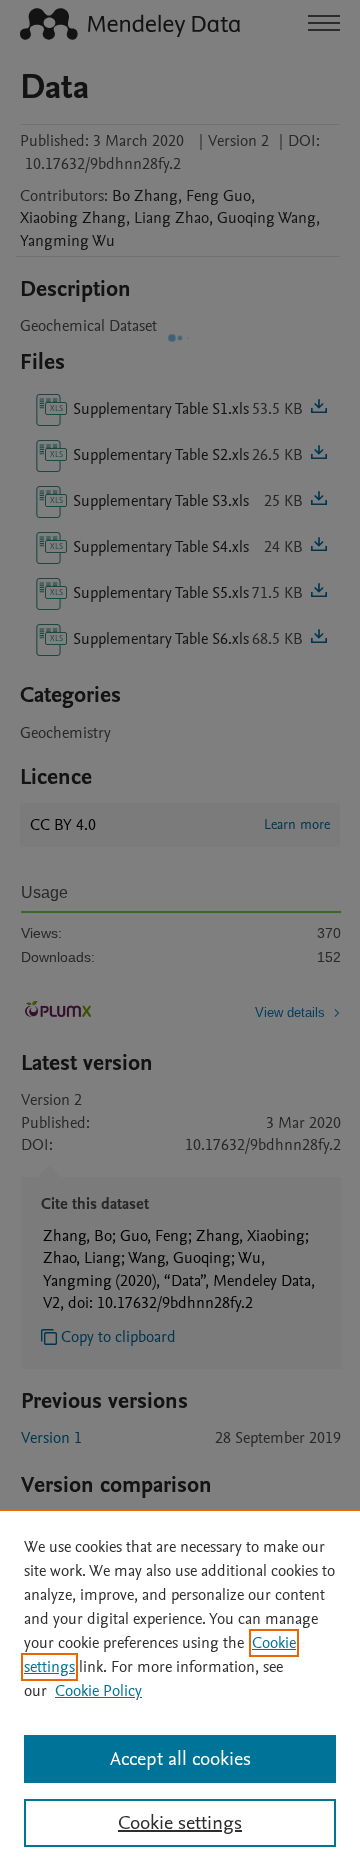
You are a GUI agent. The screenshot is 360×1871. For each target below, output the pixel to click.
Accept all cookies (180, 1759)
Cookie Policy (98, 1691)
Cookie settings (180, 1823)
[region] (180, 1690)
